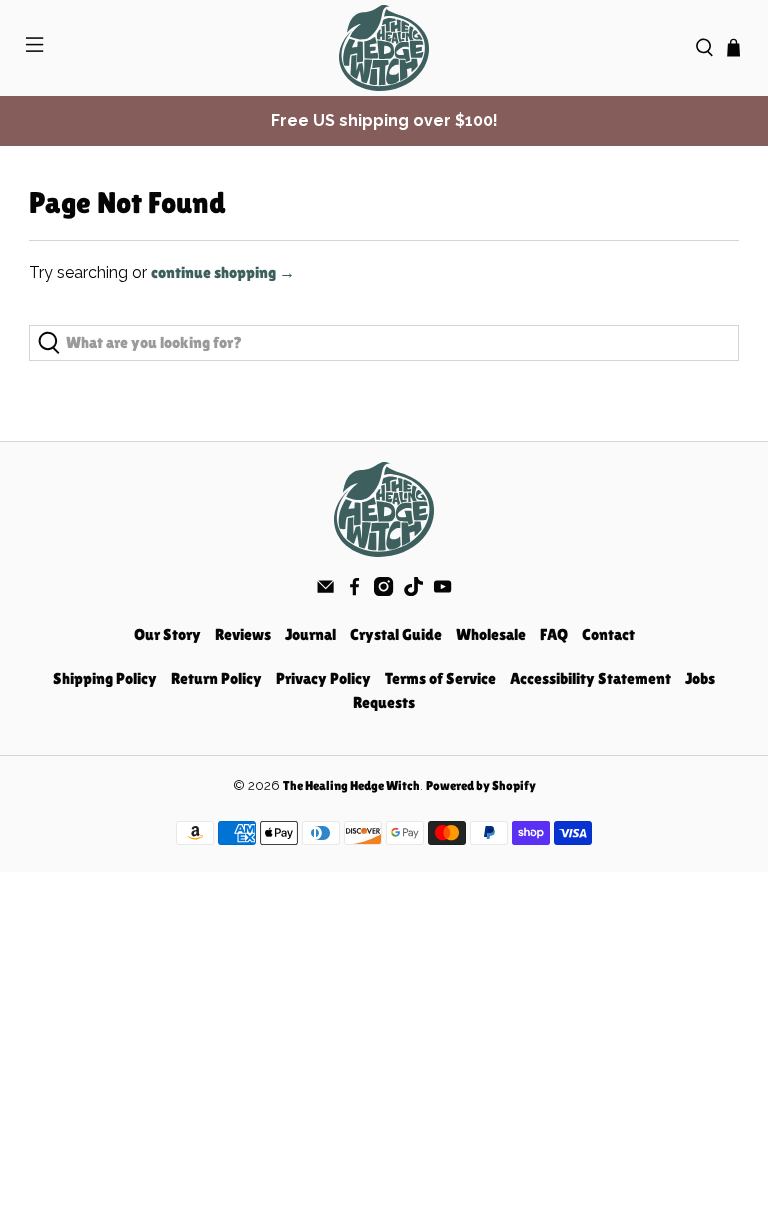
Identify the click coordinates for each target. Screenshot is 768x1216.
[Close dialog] (583, 473)
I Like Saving (384, 719)
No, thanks (384, 784)
